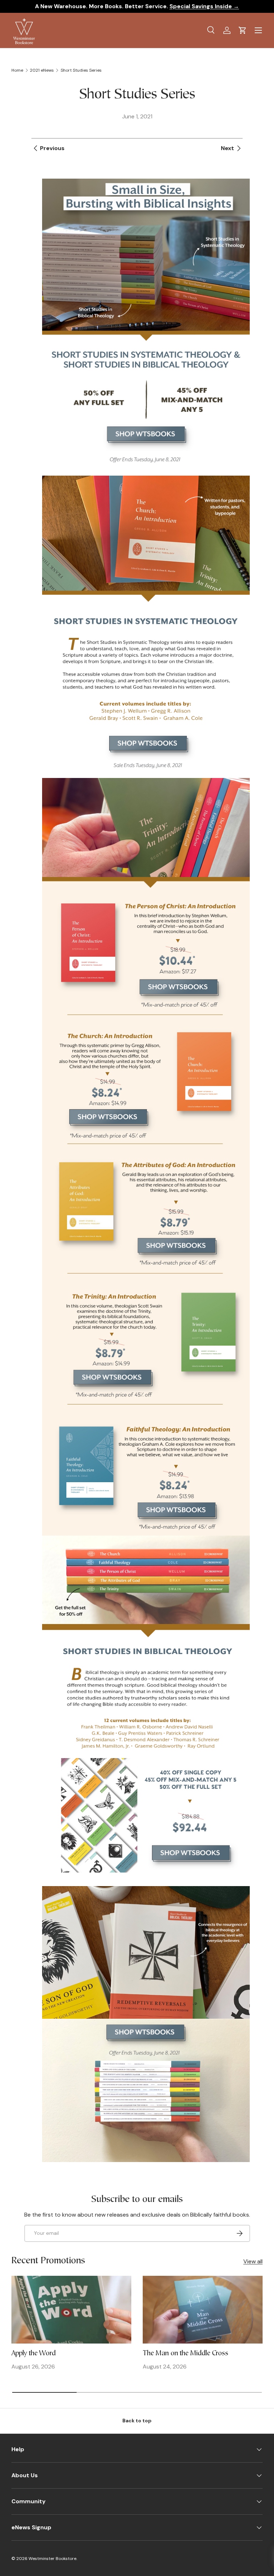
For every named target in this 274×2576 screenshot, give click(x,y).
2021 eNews (42, 70)
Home (17, 70)
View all (253, 2261)
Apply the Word (34, 2354)
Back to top (137, 2421)
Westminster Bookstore (52, 2559)
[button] (243, 30)
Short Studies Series (81, 70)
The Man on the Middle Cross (186, 2354)
